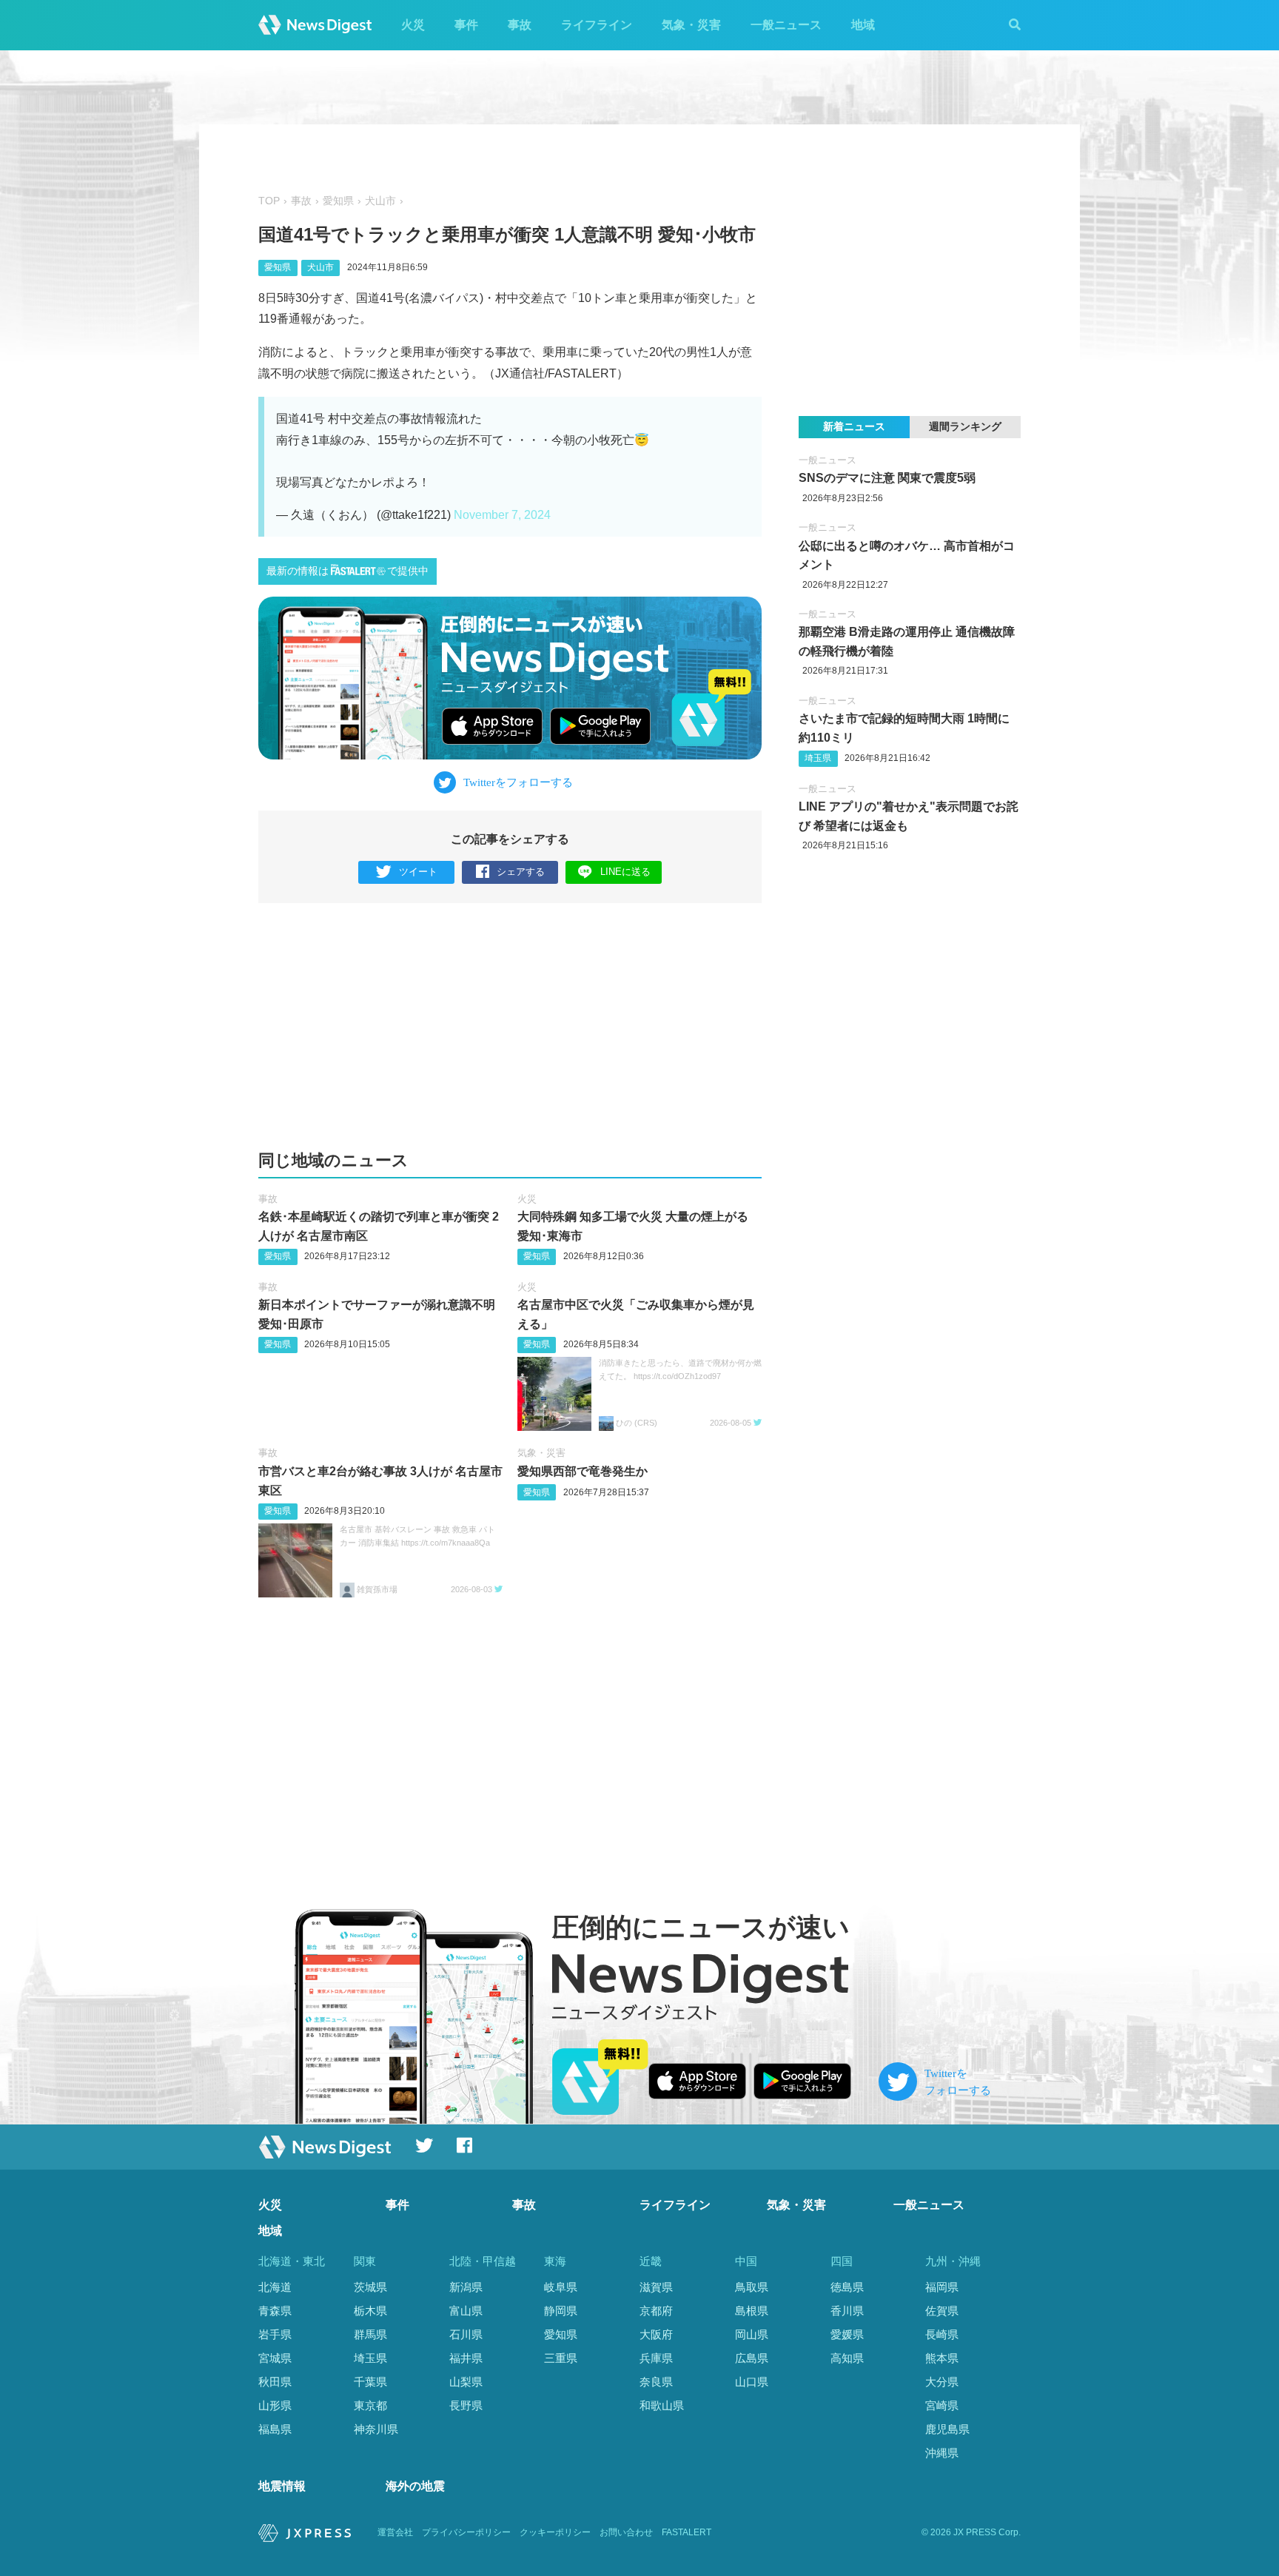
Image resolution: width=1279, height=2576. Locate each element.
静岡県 (561, 2311)
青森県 (275, 2311)
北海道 (275, 2287)
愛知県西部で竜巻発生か (583, 1471)
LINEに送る (625, 872)
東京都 (370, 2405)
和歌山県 (662, 2405)
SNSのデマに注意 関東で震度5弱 (887, 478)
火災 (413, 25)
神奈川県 (376, 2429)
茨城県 (370, 2287)
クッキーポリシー (555, 2532)
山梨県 (466, 2382)
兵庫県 (656, 2358)
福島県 (275, 2429)
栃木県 (370, 2311)
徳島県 (847, 2287)
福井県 (466, 2358)
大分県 (942, 2382)
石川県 (466, 2334)
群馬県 (370, 2334)
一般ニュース (786, 25)
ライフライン (597, 25)
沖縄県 (942, 2453)
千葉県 (370, 2382)
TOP (269, 201)
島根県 (752, 2311)
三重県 (561, 2358)
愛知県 (338, 201)
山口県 (752, 2382)
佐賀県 (942, 2311)
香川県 (847, 2311)
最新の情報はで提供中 (348, 571)
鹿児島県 (947, 2429)
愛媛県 (847, 2334)
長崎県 (942, 2334)
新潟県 (466, 2287)
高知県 (847, 2358)
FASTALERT (687, 2532)
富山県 (466, 2311)
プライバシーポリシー (466, 2532)
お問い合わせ (626, 2532)
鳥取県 (752, 2287)
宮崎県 (942, 2405)
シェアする (521, 872)
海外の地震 (415, 2486)
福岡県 (942, 2287)
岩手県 (275, 2334)
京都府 (656, 2311)
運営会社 (395, 2532)
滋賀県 (656, 2287)
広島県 (752, 2358)
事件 (466, 25)
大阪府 (656, 2334)
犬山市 (380, 201)
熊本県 (942, 2358)
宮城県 (275, 2358)
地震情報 (282, 2486)
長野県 (466, 2405)
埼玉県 (818, 758)
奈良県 (656, 2382)
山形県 (275, 2405)
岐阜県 (561, 2287)
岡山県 (752, 2334)
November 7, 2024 (502, 515)
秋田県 (275, 2382)
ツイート (418, 872)
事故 (520, 25)
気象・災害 (691, 25)
